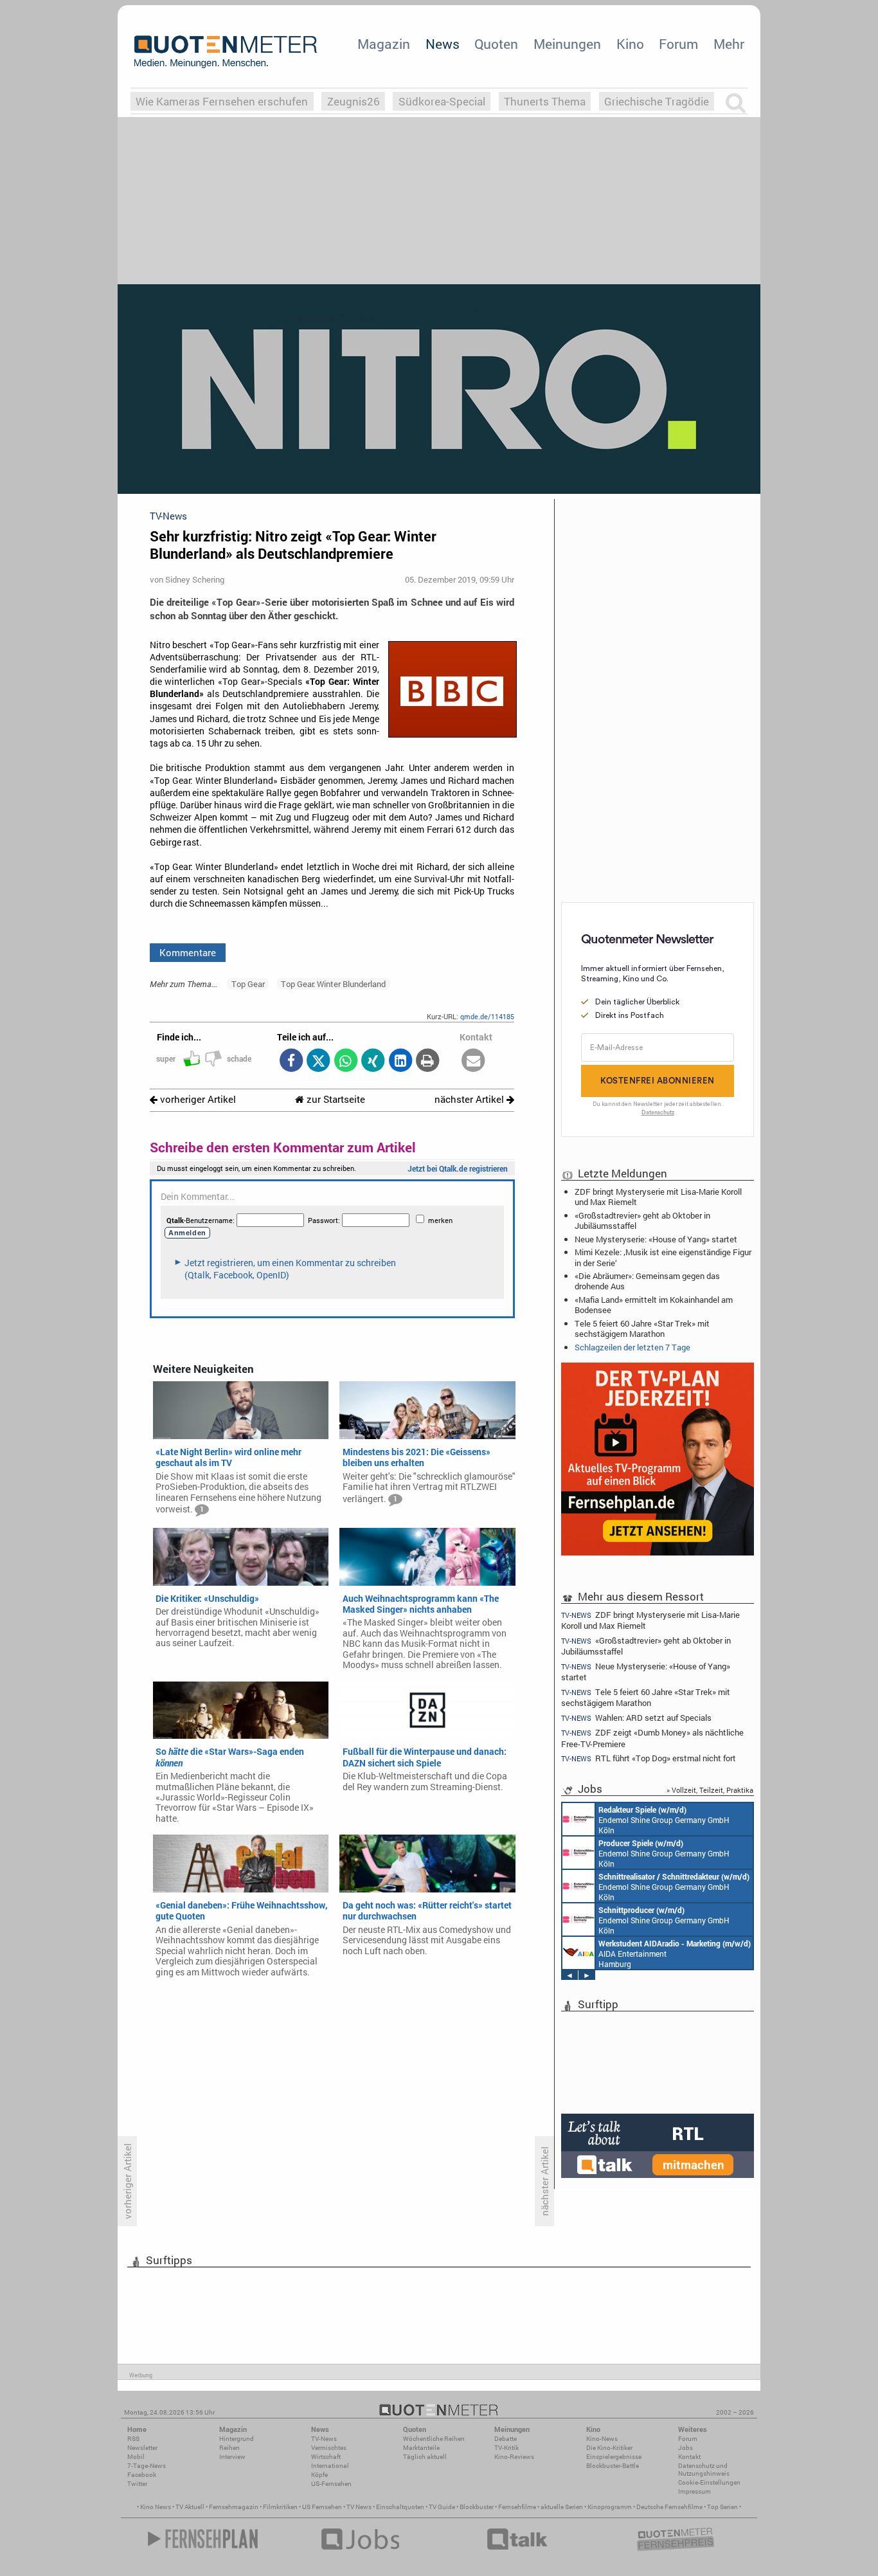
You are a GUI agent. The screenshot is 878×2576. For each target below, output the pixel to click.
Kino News (156, 2507)
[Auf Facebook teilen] (291, 1061)
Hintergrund (237, 2439)
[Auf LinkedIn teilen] (400, 1061)
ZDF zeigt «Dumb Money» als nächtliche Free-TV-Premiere (652, 1738)
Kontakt (689, 2457)
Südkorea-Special (442, 101)
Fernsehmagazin (234, 2507)
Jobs (685, 2448)
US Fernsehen (322, 2507)
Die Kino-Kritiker (609, 2448)
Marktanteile (421, 2448)
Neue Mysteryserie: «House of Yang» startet (656, 1239)
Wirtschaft (326, 2457)
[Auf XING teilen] (373, 1061)
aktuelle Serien (562, 2507)
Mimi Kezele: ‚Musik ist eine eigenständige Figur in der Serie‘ (663, 1257)
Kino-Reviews (514, 2457)
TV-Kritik (506, 2448)
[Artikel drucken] (428, 1061)
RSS (133, 2439)
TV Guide (442, 2507)
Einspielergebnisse (614, 2457)
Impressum (694, 2491)
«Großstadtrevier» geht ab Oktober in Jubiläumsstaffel (642, 1220)
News (443, 44)
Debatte (506, 2439)
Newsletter (142, 2448)
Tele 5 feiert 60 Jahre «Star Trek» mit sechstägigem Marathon (642, 1329)
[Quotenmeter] (226, 51)
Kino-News (602, 2439)
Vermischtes (329, 2448)
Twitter (137, 2484)
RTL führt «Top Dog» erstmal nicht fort (649, 1758)
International (330, 2466)
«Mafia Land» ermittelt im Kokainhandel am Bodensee (654, 1305)
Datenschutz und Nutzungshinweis (704, 2470)
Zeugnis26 (354, 101)
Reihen (229, 2448)
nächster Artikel (470, 1099)
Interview (232, 2457)
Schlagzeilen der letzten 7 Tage (632, 1347)
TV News (359, 2507)
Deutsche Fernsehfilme (669, 2507)
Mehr (729, 44)
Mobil (136, 2457)
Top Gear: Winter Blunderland (333, 984)
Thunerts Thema (545, 101)
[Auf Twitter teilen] (318, 1061)
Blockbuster (477, 2507)
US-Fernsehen (331, 2484)
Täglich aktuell (425, 2457)
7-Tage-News (147, 2466)
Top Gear (248, 984)
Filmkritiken (280, 2507)
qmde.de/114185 (487, 1016)
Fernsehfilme (517, 2507)
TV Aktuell (190, 2507)
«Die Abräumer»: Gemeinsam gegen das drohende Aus (647, 1281)
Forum (678, 44)
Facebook (142, 2475)
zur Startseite (335, 1099)
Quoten (496, 44)
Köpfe (319, 2475)
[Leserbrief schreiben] (473, 1061)
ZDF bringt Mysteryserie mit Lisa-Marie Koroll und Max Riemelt (658, 1197)
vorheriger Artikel (197, 1099)
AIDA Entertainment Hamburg (675, 1954)
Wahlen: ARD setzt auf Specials (636, 1718)
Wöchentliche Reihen (434, 2439)
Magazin (384, 44)
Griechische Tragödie (657, 101)
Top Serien (722, 2507)
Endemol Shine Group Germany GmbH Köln (664, 1820)
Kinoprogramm (610, 2507)
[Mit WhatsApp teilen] (345, 1061)
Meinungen (567, 44)
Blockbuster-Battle (613, 2466)
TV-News (324, 2439)
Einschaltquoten (400, 2507)
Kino (630, 44)
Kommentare (188, 952)
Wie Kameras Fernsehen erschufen (222, 101)
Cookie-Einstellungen (709, 2482)
